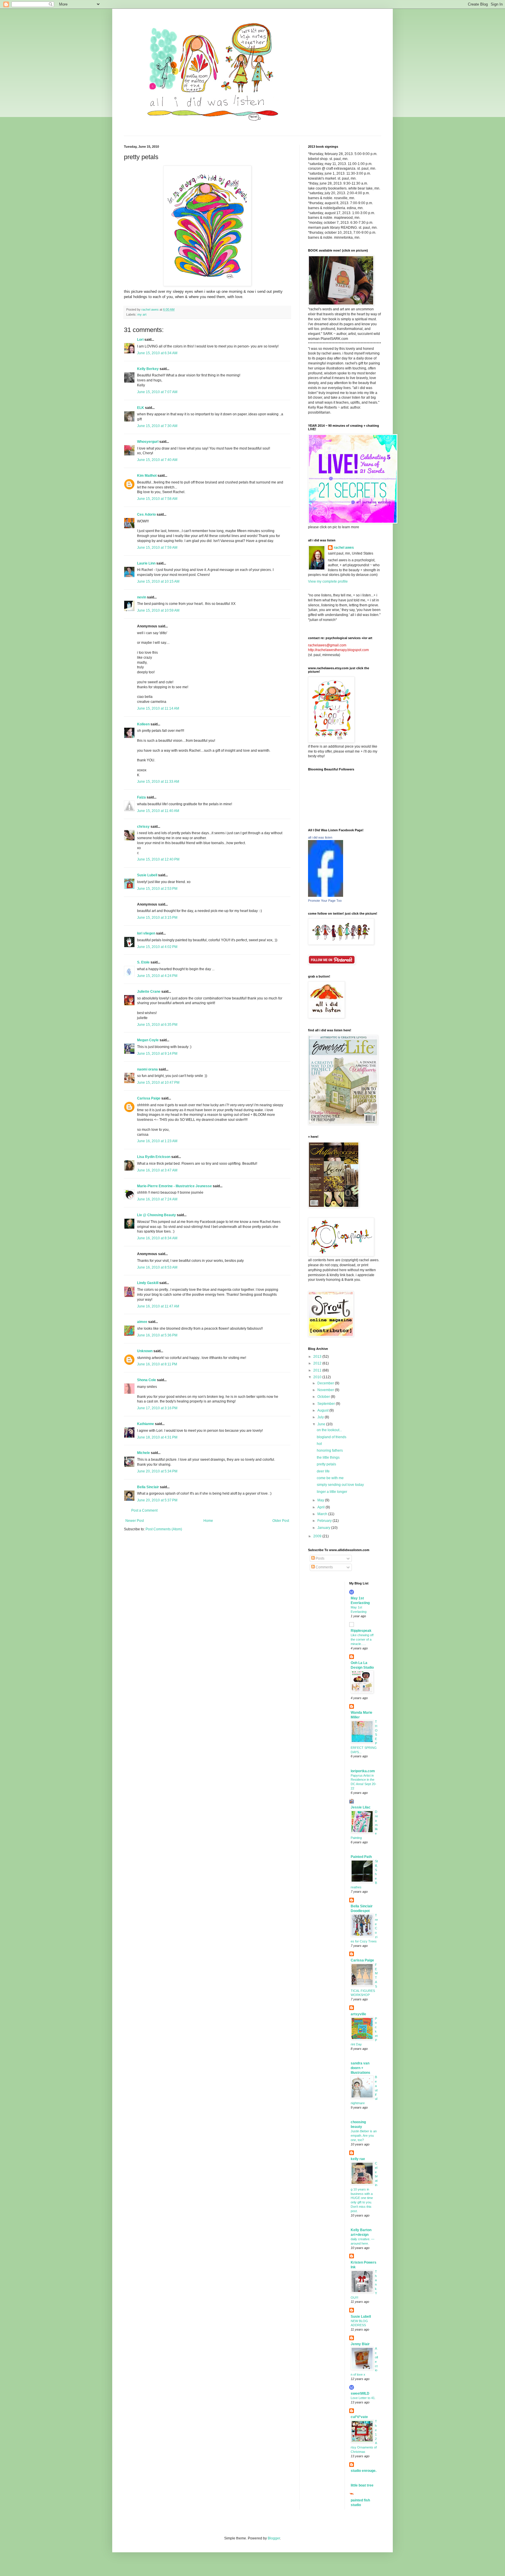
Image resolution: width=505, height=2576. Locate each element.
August (323, 1410)
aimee (142, 1322)
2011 (318, 1370)
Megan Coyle (148, 1040)
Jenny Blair (360, 2344)
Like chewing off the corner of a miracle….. (362, 1639)
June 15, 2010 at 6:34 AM (157, 353)
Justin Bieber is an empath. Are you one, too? (364, 2136)
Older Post (281, 1521)
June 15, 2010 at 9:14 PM (157, 1054)
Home (208, 1521)
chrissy (143, 827)
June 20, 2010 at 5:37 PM (157, 1500)
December (326, 1383)
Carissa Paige (149, 1098)
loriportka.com (363, 1771)
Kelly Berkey (148, 369)
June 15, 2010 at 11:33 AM (158, 782)
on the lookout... (329, 1430)
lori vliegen (146, 933)
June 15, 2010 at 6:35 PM (157, 1025)
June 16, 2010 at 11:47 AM (158, 1306)
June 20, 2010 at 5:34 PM (157, 1471)
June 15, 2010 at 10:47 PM (158, 1083)
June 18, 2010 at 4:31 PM (157, 1437)
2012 (318, 1363)
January (324, 1528)
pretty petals (326, 1464)
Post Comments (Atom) (164, 1529)
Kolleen (143, 724)
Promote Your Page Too (325, 901)
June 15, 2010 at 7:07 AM (157, 392)
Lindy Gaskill (148, 1283)
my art (142, 314)
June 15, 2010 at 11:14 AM (158, 708)
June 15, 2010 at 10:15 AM (158, 581)
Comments (324, 1567)
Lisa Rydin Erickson (154, 1157)
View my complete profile (328, 581)
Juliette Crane (149, 992)
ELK (141, 408)
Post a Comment (144, 1510)
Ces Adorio (146, 514)
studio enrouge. (364, 2471)
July (321, 1417)
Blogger (274, 2538)
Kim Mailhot (147, 476)
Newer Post (135, 1521)
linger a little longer (332, 1492)
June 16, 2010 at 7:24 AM (157, 1199)
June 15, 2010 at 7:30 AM (157, 426)
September (327, 1404)
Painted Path (361, 1857)
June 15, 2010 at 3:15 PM (157, 918)
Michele (143, 1453)
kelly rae (358, 2159)
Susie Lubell (147, 875)
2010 (318, 1377)
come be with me (330, 1478)
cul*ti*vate (359, 2417)
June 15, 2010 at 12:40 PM (158, 859)
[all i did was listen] (326, 896)
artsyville (358, 2014)
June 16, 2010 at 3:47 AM (157, 1170)
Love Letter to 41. (363, 2398)
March (323, 1514)
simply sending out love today (340, 1485)
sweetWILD (360, 2393)
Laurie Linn (146, 563)
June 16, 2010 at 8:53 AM (157, 1267)
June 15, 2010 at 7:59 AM (157, 548)
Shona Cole (147, 1380)
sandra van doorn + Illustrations (360, 2068)
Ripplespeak (361, 1631)
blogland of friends (332, 1437)
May (321, 1500)
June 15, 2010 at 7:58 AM (157, 499)
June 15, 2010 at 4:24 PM (157, 976)
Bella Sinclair (148, 1487)
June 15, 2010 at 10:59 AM (158, 610)
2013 (318, 1357)
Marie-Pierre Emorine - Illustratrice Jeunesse (174, 1186)
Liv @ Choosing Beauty (156, 1215)
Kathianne (146, 1424)
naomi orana (147, 1069)
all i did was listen (320, 837)
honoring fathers (330, 1450)
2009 (318, 1536)
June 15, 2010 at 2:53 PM (157, 889)
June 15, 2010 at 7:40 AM (157, 460)
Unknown (145, 1351)
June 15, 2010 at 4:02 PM (157, 947)
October (324, 1397)
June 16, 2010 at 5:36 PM (157, 1335)
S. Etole (143, 962)
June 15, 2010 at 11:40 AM (158, 811)
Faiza (141, 797)
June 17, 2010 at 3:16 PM (157, 1408)
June (322, 1424)
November (326, 1390)
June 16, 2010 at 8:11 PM (157, 1364)
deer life (323, 1471)
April (321, 1507)
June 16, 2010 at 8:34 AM (157, 1238)
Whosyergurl (148, 442)
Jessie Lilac (361, 1807)
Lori (140, 340)
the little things (328, 1458)
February (325, 1521)
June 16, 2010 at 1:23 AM (157, 1141)
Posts (320, 1558)
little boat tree (362, 2485)
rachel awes (344, 548)
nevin (142, 597)
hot (319, 1444)
